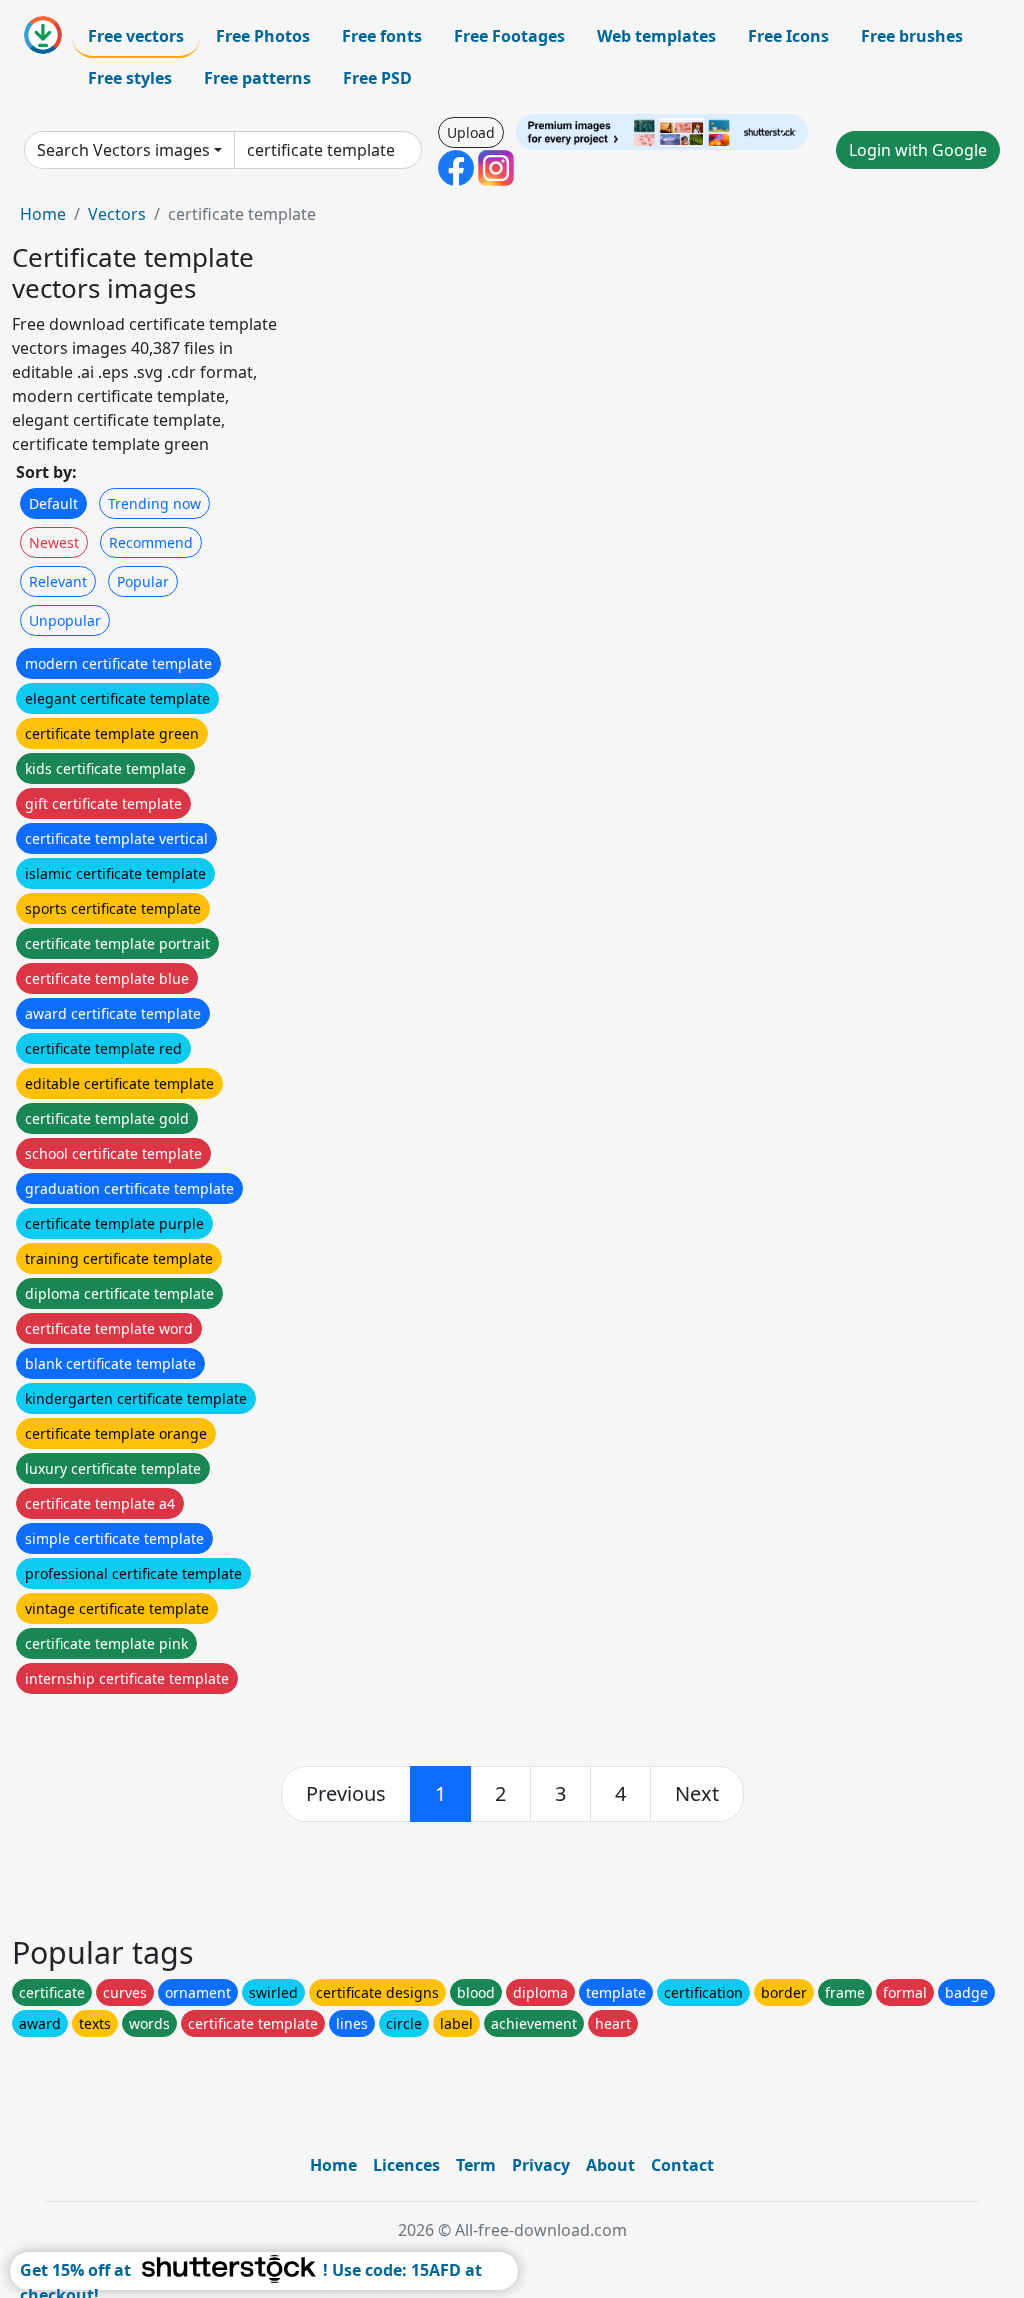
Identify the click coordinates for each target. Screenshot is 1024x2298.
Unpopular (65, 620)
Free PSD (377, 78)
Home (43, 214)
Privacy (541, 2165)
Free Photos (263, 36)
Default (53, 503)
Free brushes (912, 36)
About (610, 2165)
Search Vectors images (123, 150)
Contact (682, 2165)
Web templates (656, 36)
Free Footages (509, 36)
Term (476, 2165)
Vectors (117, 214)
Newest (54, 542)
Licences (406, 2165)
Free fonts (382, 36)
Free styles (130, 78)
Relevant (58, 581)
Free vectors (136, 36)
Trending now (154, 503)
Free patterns (257, 78)
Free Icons (788, 36)
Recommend (151, 542)
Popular (143, 581)
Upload (471, 132)
